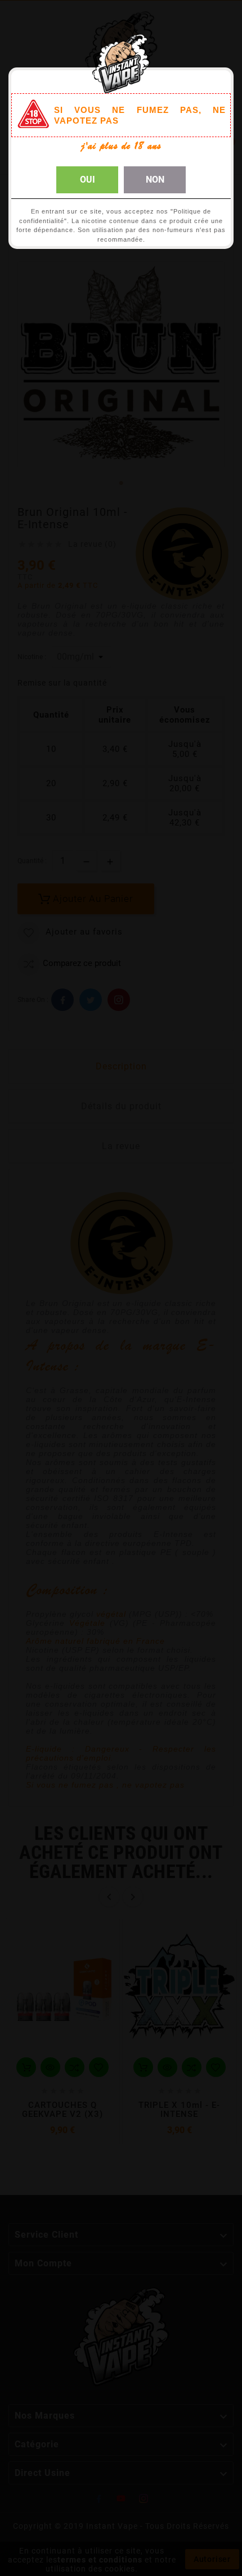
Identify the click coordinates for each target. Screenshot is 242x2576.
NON (155, 180)
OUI (88, 180)
